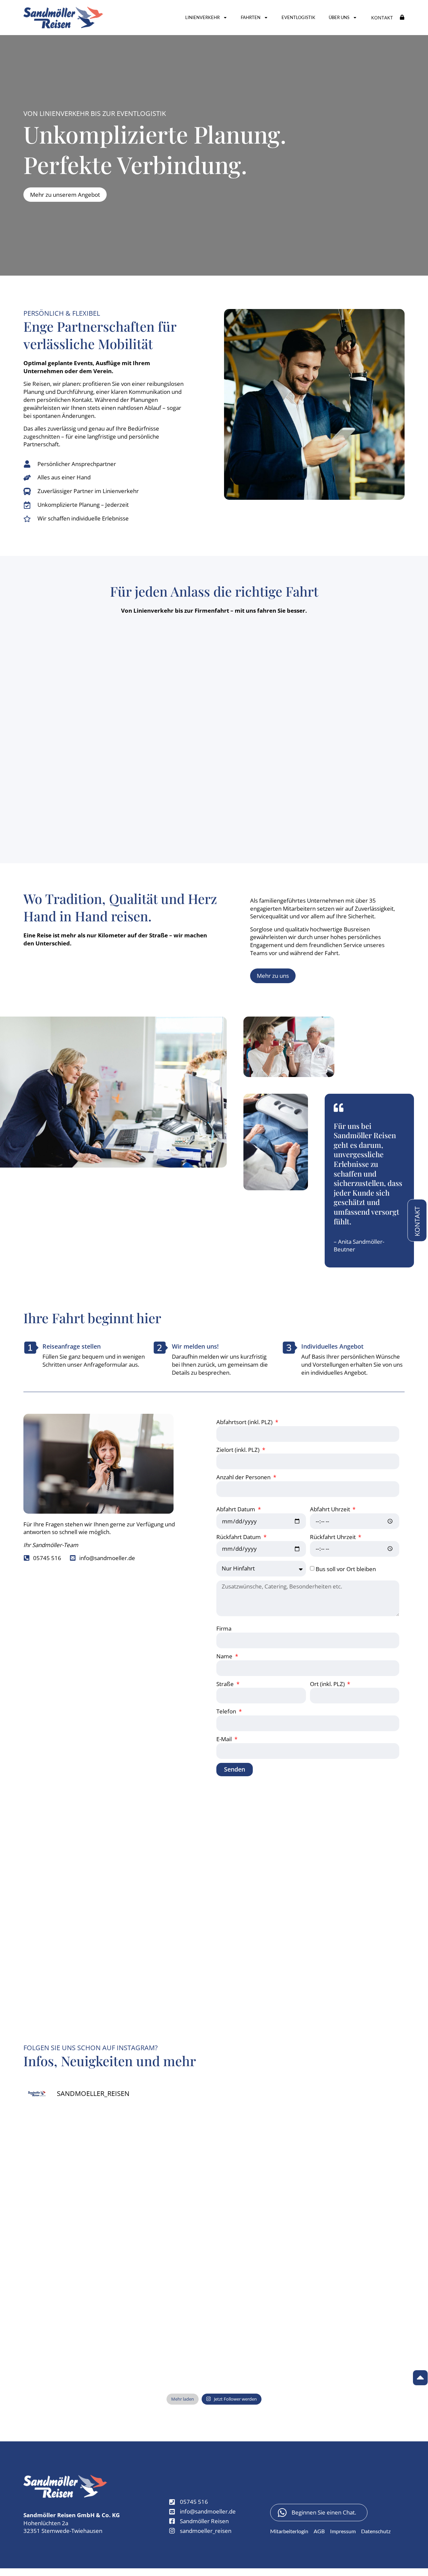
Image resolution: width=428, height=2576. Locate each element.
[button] (382, 18)
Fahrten (251, 17)
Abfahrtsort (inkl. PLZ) (245, 1422)
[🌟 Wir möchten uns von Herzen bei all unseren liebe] (70, 2307)
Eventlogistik (298, 17)
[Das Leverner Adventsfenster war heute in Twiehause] (358, 2307)
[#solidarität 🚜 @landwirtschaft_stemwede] (358, 2251)
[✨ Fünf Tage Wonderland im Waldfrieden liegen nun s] (70, 2251)
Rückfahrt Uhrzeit (334, 1537)
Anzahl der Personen (244, 1477)
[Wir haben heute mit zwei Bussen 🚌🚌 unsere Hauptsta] (358, 2362)
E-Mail (225, 1739)
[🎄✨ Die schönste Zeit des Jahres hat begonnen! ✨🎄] (166, 2196)
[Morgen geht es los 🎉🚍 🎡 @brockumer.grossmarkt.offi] (262, 2362)
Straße (226, 1684)
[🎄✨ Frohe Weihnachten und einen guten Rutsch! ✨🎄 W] (70, 2196)
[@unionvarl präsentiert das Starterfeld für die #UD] (262, 2251)
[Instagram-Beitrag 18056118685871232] (262, 2196)
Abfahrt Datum (236, 1509)
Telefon (227, 1711)
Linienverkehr (202, 17)
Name (225, 1656)
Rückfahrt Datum (239, 1537)
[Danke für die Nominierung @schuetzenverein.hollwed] (70, 2141)
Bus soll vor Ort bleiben (346, 1569)
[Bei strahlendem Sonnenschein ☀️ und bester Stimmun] (166, 2141)
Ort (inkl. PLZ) (328, 1684)
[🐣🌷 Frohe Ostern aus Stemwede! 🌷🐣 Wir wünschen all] (262, 2141)
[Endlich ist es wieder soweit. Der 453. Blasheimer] (358, 2196)
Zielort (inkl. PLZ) (239, 1450)
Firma (224, 1628)
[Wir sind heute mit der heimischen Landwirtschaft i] (166, 2307)
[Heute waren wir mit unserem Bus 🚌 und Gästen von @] (262, 2307)
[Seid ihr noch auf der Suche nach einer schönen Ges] (70, 2362)
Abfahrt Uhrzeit (331, 1509)
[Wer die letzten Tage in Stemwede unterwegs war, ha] (166, 2251)
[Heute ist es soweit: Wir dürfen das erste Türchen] (166, 2362)
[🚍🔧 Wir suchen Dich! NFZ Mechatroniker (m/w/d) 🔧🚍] (358, 2141)
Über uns (339, 17)
